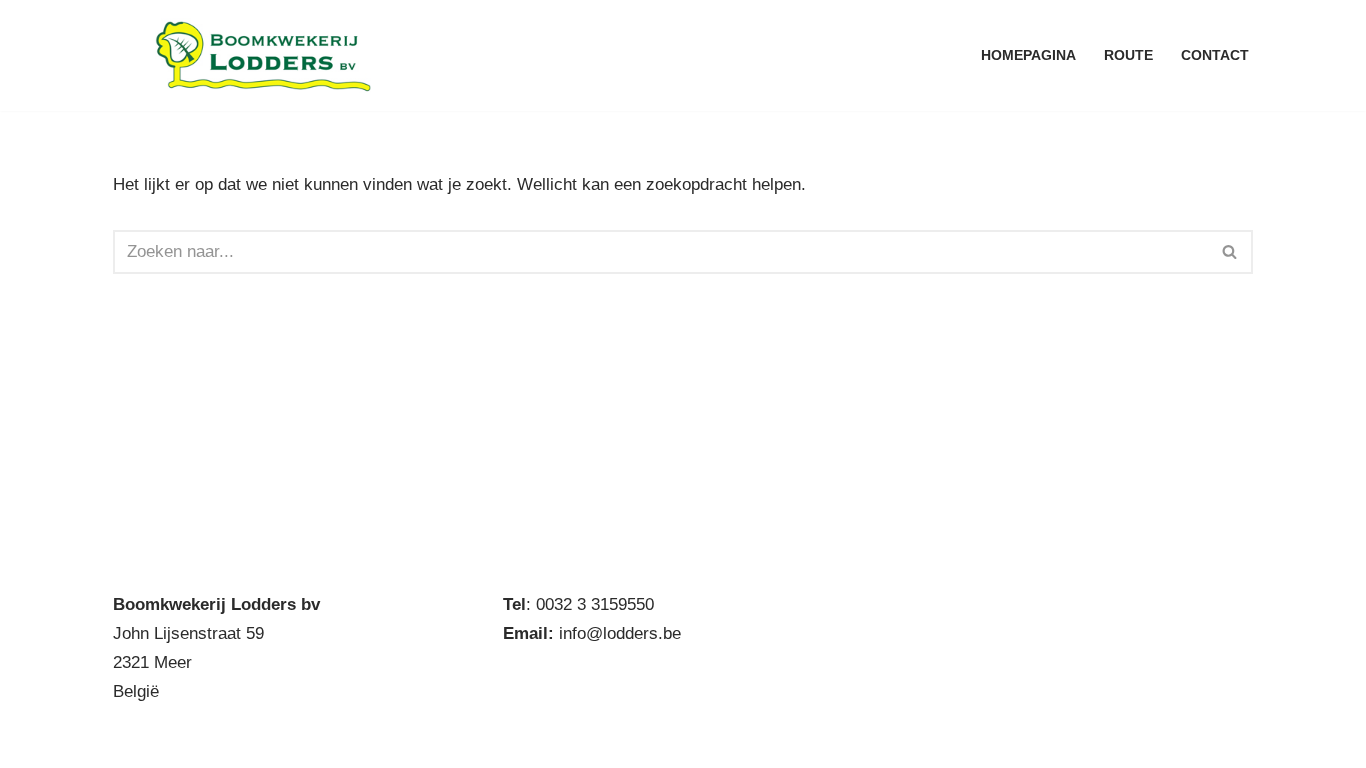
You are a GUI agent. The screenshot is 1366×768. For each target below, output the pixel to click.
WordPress (382, 740)
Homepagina (1028, 55)
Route (1128, 55)
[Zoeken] (1230, 252)
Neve (132, 740)
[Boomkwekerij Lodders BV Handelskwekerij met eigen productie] (263, 55)
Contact (1215, 55)
